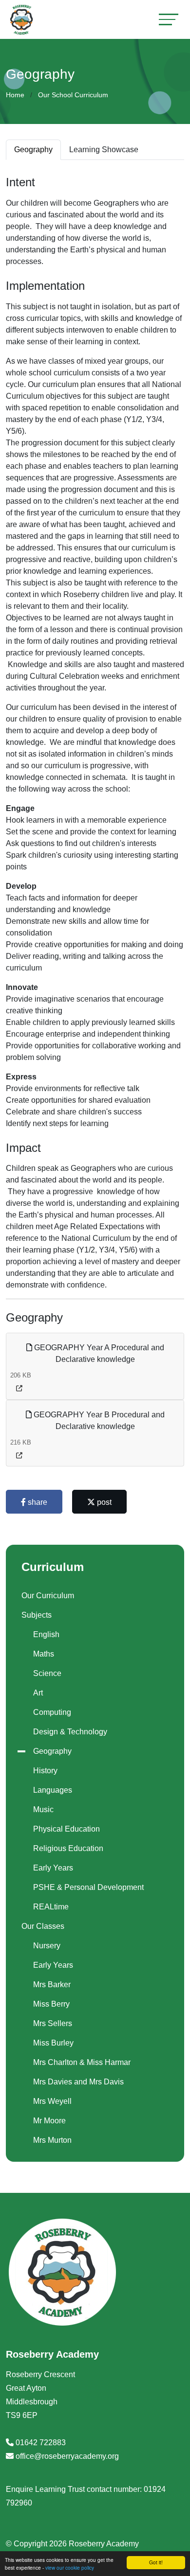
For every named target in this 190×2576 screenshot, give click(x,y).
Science (47, 1673)
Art (38, 1693)
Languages (53, 1790)
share (37, 1502)
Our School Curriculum (73, 95)
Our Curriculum (48, 1596)
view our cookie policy (70, 2567)
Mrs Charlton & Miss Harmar (82, 2062)
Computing (52, 1712)
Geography (52, 1751)
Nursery (47, 1946)
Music (43, 1809)
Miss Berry (51, 2004)
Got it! (156, 2562)
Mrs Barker (52, 1985)
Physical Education (66, 1829)
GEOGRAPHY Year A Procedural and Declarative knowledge (98, 1353)
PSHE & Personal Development (88, 1887)
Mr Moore (49, 2121)
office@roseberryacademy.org (67, 2456)
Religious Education (68, 1848)
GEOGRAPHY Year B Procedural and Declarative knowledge (98, 1420)
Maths (44, 1654)
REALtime (51, 1907)
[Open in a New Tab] (19, 1388)
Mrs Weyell (52, 2101)
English (46, 1634)
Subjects (37, 1615)
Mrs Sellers (53, 2023)
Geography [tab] (33, 150)
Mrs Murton (52, 2140)
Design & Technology (70, 1732)
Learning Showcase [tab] (104, 150)
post (103, 1502)
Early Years (53, 1868)
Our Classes (43, 1926)
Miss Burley (53, 2043)
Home (15, 95)
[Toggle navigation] (169, 19)
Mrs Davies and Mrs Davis (78, 2082)
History (45, 1771)
